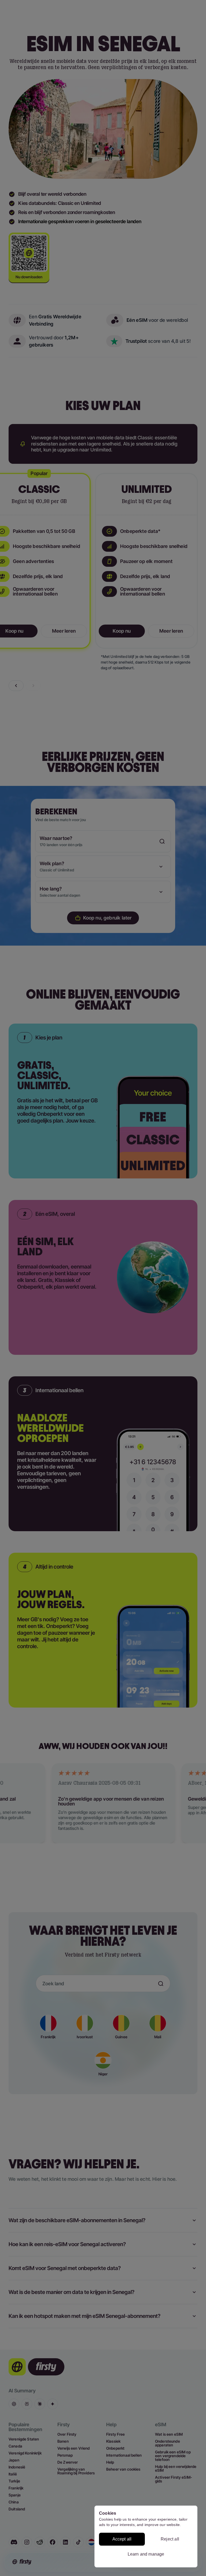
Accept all (122, 2539)
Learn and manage (146, 2554)
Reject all (170, 2539)
